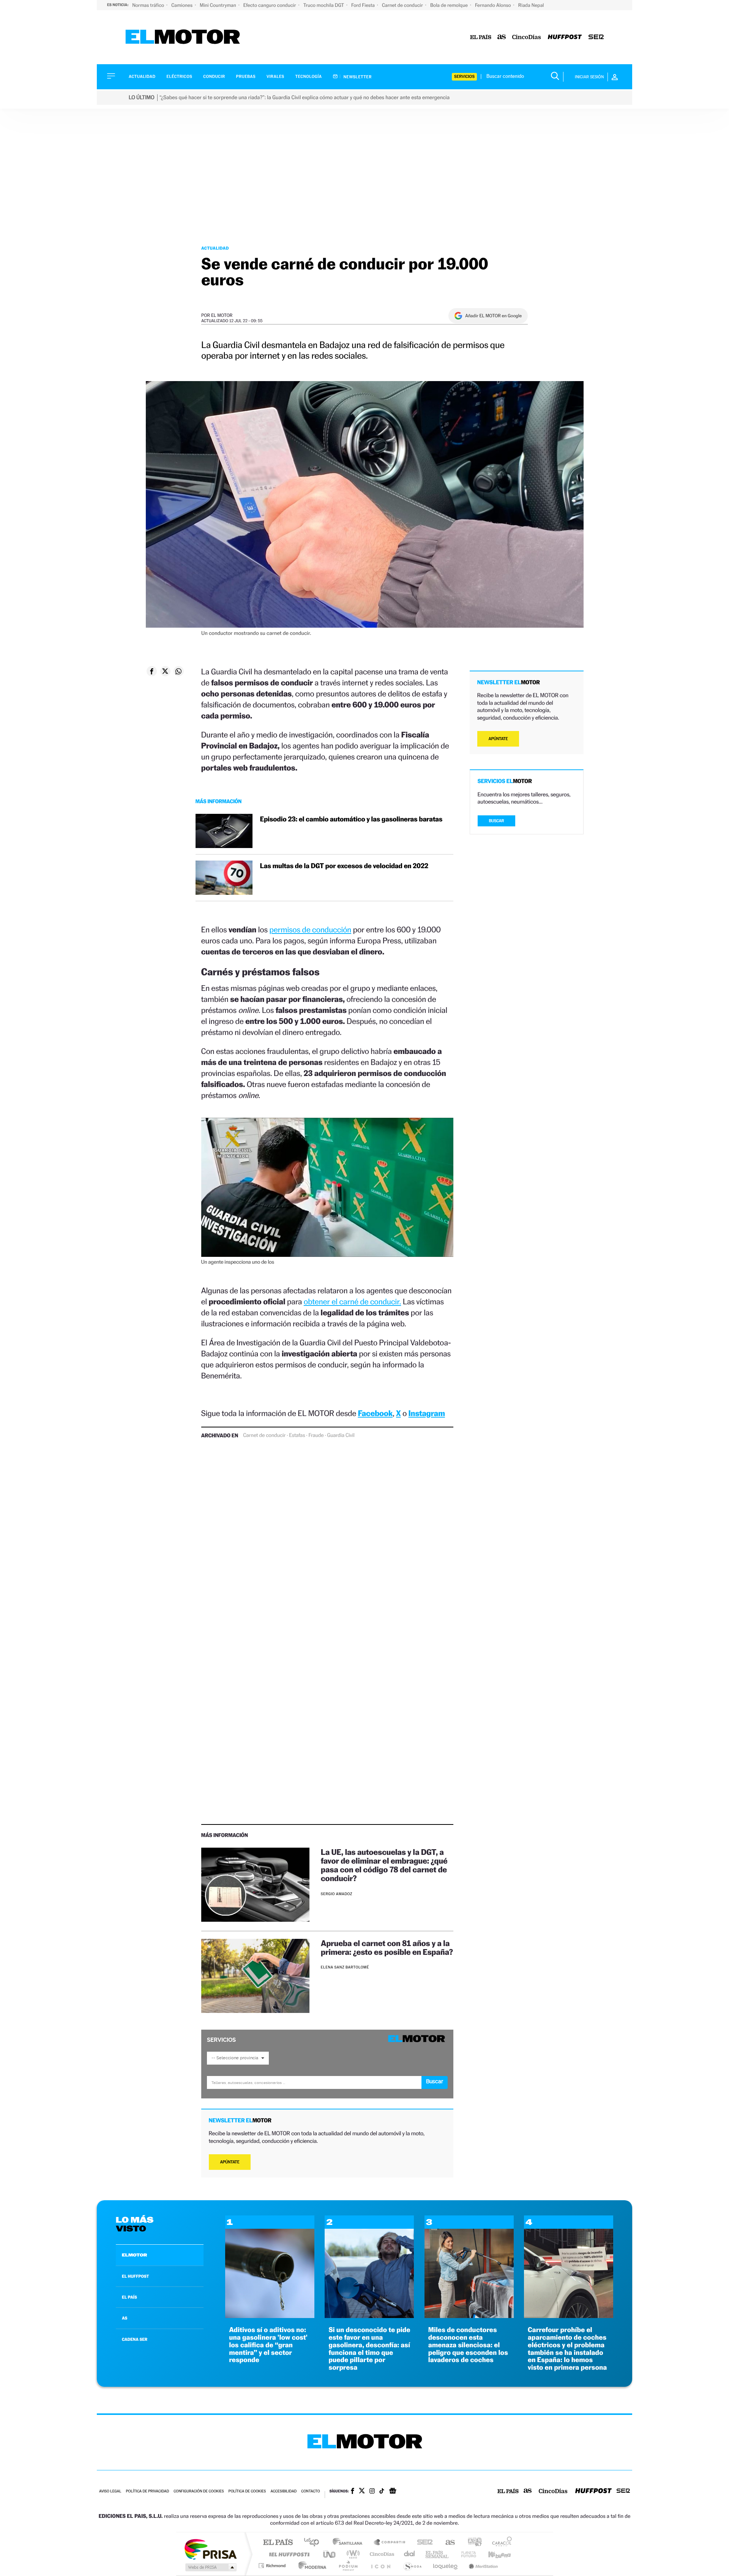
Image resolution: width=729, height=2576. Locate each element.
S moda (412, 2566)
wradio (352, 2554)
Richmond (273, 2566)
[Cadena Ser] (596, 37)
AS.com (447, 2543)
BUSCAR (497, 821)
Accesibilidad (283, 2491)
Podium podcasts (348, 2566)
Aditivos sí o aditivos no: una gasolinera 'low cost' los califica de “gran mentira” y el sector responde (268, 2345)
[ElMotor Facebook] (353, 2492)
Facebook (376, 1413)
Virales (275, 77)
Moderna (310, 2566)
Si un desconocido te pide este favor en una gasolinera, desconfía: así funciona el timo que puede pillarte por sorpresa (369, 2349)
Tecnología (309, 77)
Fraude (316, 1435)
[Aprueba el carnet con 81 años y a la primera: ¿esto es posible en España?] (255, 1976)
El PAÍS (278, 2543)
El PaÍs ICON (380, 2566)
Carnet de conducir (403, 5)
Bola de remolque (450, 5)
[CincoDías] (527, 37)
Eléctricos (179, 77)
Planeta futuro (465, 2554)
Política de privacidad (147, 2491)
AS (125, 2318)
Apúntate (230, 2162)
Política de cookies (247, 2491)
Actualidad (142, 77)
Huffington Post (288, 2554)
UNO (330, 2554)
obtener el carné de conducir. (352, 1301)
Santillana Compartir (390, 2543)
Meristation (482, 2566)
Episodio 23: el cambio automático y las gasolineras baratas (351, 819)
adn (472, 2543)
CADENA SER (135, 2339)
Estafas (297, 1435)
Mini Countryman (219, 5)
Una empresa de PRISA (210, 2549)
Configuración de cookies (199, 2491)
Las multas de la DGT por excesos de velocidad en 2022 (344, 866)
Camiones (182, 5)
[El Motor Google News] (393, 2492)
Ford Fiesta (364, 5)
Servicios (464, 77)
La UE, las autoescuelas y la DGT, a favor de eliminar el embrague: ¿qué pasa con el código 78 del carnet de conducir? (384, 1865)
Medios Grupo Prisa (210, 2567)
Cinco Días (381, 2554)
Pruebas (246, 77)
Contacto (310, 2491)
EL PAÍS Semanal (438, 2554)
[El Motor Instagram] (372, 2492)
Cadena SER (423, 2543)
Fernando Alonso (494, 5)
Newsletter (357, 77)
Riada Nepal (531, 5)
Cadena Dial (410, 2554)
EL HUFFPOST (136, 2276)
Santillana (350, 2543)
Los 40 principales (314, 2543)
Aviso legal (110, 2491)
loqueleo (446, 2566)
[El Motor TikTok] (382, 2492)
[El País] (481, 37)
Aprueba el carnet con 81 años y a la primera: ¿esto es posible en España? (387, 1948)
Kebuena (493, 2554)
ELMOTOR (134, 2255)
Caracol (500, 2543)
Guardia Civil (341, 1435)
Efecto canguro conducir (270, 5)
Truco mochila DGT (324, 5)
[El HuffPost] (565, 37)
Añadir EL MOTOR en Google (493, 316)
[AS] (502, 37)
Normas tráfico (149, 5)
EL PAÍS (129, 2297)
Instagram (427, 1413)
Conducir (214, 77)
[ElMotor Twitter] (362, 2491)
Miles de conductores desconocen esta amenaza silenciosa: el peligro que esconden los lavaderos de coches (468, 2345)
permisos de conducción (310, 930)
